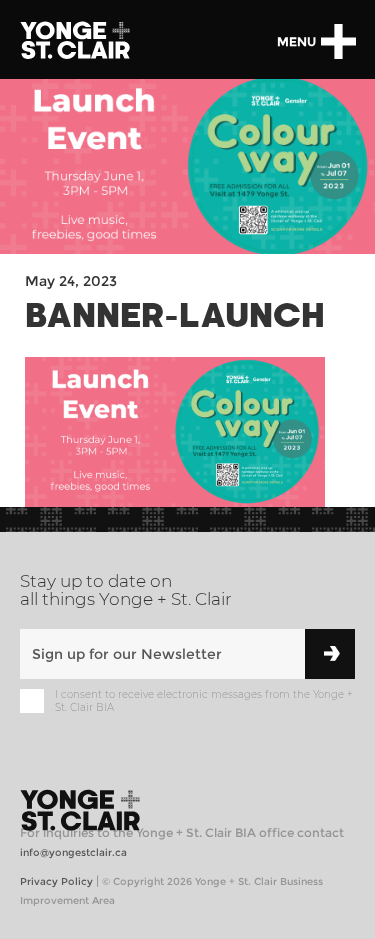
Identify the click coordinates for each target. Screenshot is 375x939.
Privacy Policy (56, 881)
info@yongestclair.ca (73, 852)
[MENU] (338, 41)
